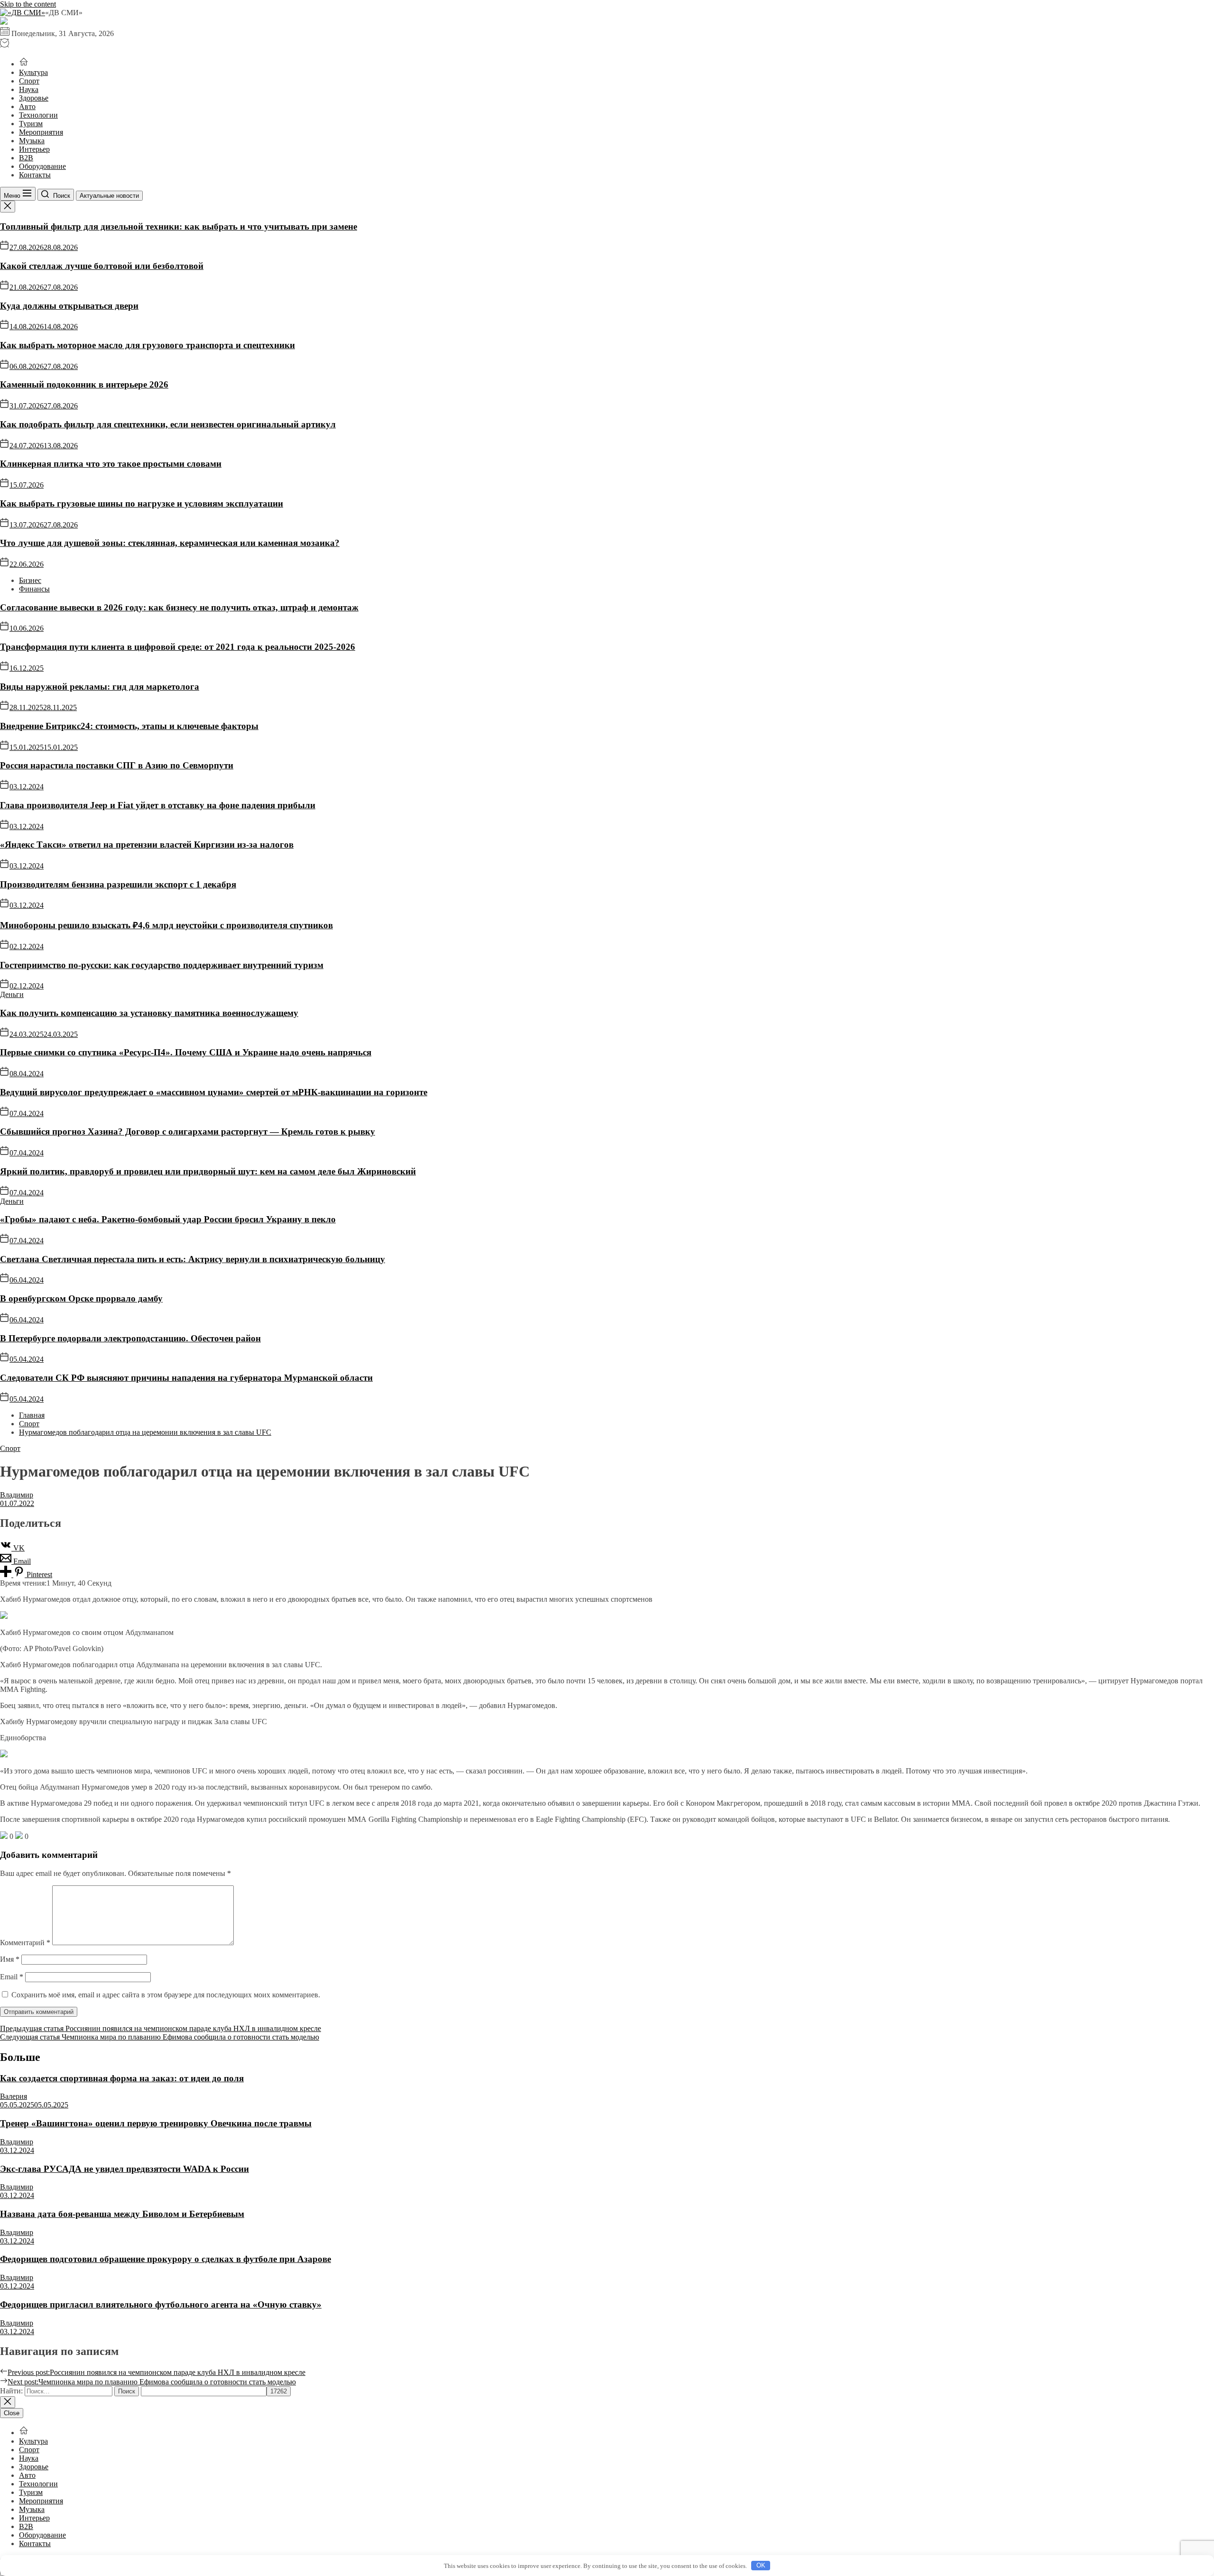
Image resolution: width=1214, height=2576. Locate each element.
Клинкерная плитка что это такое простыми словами (111, 464)
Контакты (35, 175)
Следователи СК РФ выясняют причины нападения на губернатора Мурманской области (186, 1378)
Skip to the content (28, 4)
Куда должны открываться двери (69, 306)
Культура (33, 72)
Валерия (14, 2096)
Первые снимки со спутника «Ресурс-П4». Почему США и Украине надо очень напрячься (186, 1052)
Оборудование (42, 166)
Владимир (17, 1495)
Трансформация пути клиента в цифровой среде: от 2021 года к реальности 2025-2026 (178, 647)
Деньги (12, 994)
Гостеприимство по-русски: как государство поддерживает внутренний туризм (162, 965)
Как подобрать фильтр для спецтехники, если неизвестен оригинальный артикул (168, 424)
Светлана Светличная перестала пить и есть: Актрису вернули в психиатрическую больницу (193, 1259)
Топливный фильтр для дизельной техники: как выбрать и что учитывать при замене (179, 226)
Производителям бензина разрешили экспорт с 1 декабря (118, 884)
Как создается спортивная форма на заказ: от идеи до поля (122, 2078)
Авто (27, 106)
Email (12, 1977)
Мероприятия (41, 132)
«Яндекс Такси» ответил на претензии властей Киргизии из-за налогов (147, 845)
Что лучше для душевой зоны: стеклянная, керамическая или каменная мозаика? (170, 543)
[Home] (24, 64)
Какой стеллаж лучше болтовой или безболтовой (102, 266)
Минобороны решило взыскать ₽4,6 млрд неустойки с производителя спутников (166, 925)
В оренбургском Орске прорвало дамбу (81, 1298)
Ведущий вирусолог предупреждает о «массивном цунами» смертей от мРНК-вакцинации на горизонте (214, 1092)
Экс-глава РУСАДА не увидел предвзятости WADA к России (124, 2169)
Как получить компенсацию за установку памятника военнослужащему (149, 1013)
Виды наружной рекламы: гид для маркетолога (100, 687)
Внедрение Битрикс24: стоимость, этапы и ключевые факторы (129, 726)
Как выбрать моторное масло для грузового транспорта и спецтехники (147, 345)
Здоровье (34, 98)
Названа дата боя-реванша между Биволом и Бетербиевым (122, 2214)
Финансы (34, 589)
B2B (26, 158)
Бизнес (30, 580)
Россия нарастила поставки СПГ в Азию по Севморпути (117, 765)
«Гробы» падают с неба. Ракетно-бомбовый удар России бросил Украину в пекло (168, 1219)
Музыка (32, 141)
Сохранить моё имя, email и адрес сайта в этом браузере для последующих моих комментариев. (166, 1995)
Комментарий (25, 1943)
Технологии (38, 115)
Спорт (29, 81)
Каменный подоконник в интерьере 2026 (84, 384)
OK (761, 2565)
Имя (10, 1959)
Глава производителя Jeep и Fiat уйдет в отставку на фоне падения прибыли (158, 805)
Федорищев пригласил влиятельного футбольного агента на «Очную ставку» (161, 2304)
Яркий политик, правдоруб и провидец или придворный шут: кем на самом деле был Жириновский (208, 1171)
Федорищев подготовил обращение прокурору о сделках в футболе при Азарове (166, 2259)
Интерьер (34, 149)
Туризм (31, 124)
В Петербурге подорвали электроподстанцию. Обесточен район (130, 1338)
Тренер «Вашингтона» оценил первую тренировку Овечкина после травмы (156, 2123)
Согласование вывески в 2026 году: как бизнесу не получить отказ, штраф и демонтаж (179, 607)
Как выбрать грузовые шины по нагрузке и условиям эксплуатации (142, 503)
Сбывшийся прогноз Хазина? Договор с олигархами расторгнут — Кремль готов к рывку (188, 1131)
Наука (29, 89)
